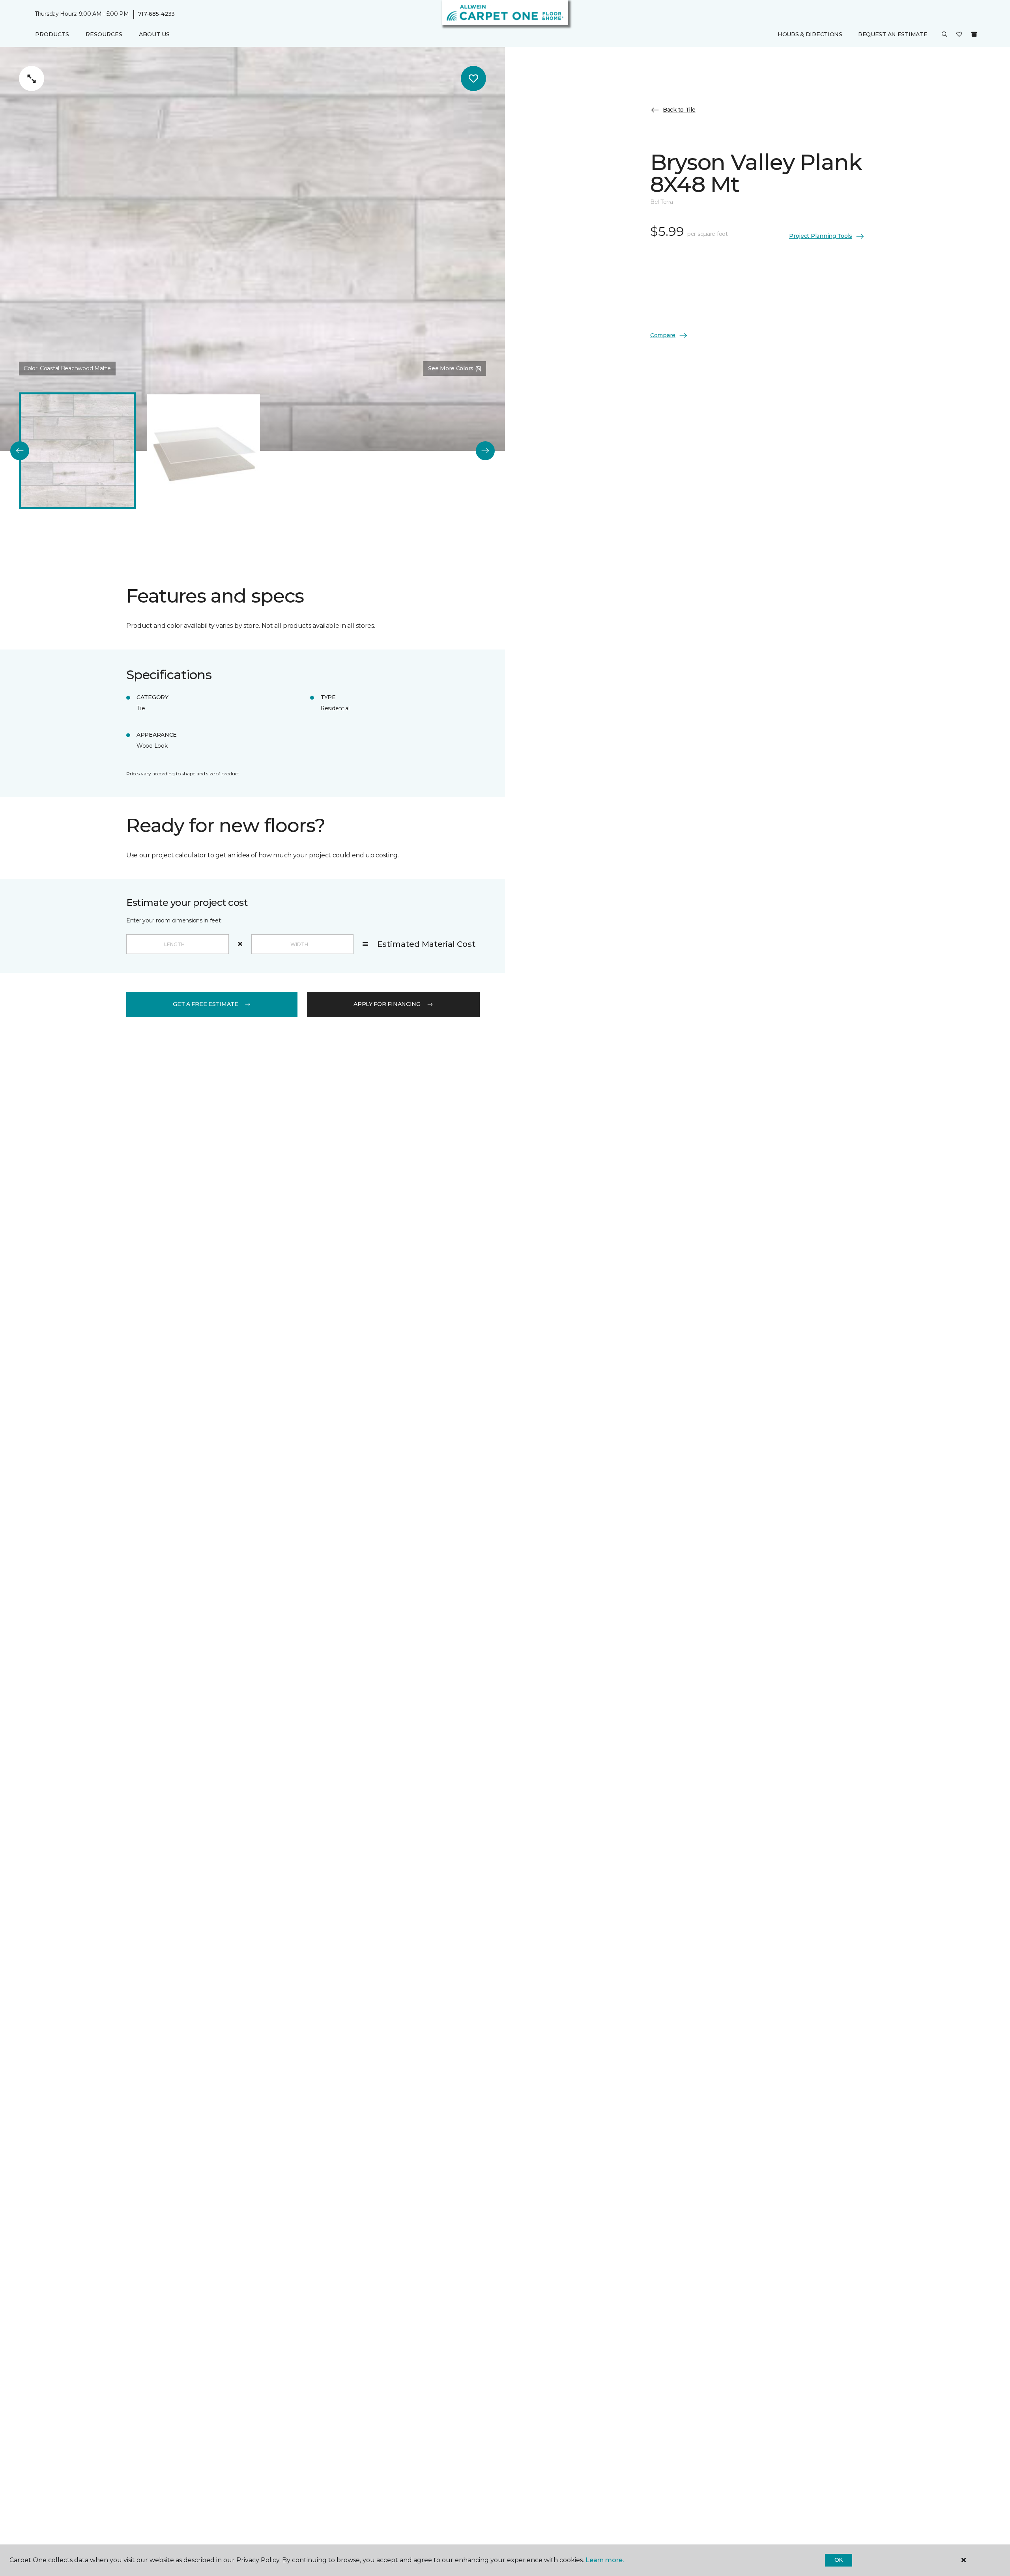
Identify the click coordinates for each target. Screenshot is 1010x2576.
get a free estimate (206, 1004)
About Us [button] (154, 34)
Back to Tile (679, 110)
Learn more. (605, 2560)
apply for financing (387, 1004)
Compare (663, 335)
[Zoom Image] (32, 78)
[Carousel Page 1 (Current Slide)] (77, 451)
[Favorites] (959, 35)
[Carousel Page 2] (204, 451)
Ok (839, 2560)
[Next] (485, 451)
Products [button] (52, 34)
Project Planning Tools (821, 236)
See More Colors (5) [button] (455, 368)
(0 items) (974, 34)
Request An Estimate (893, 34)
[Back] (20, 451)
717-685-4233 (157, 14)
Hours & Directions (810, 34)
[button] (945, 35)
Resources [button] (104, 34)
